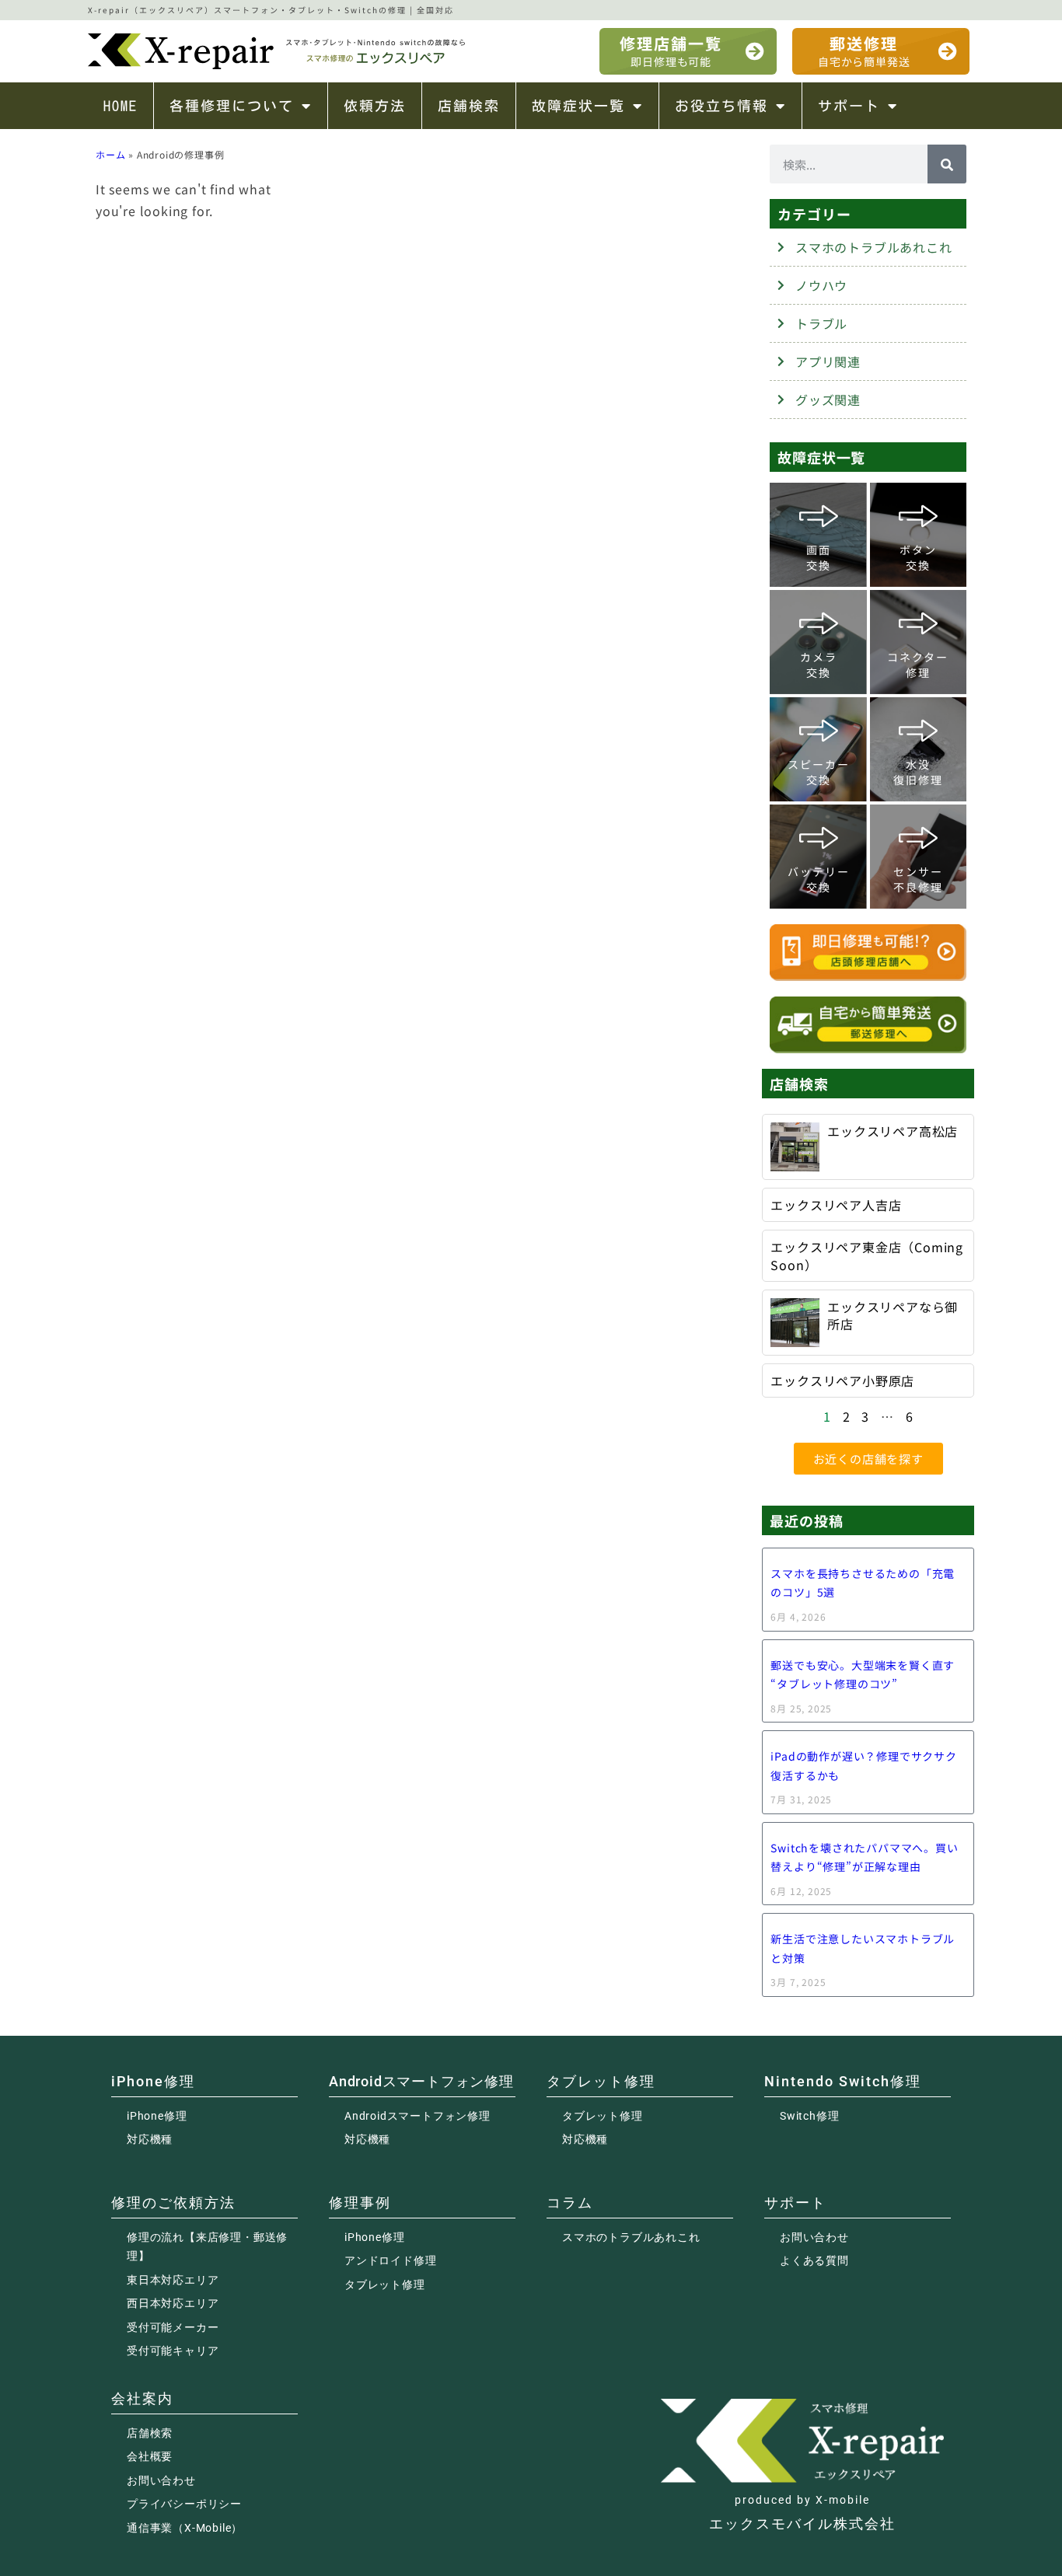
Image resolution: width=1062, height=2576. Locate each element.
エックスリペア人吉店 (836, 1205)
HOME (121, 106)
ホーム (110, 154)
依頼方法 (375, 106)
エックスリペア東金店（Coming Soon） (867, 1255)
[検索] (947, 164)
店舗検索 (469, 106)
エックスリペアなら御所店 (893, 1315)
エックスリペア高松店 (893, 1131)
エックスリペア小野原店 (842, 1380)
